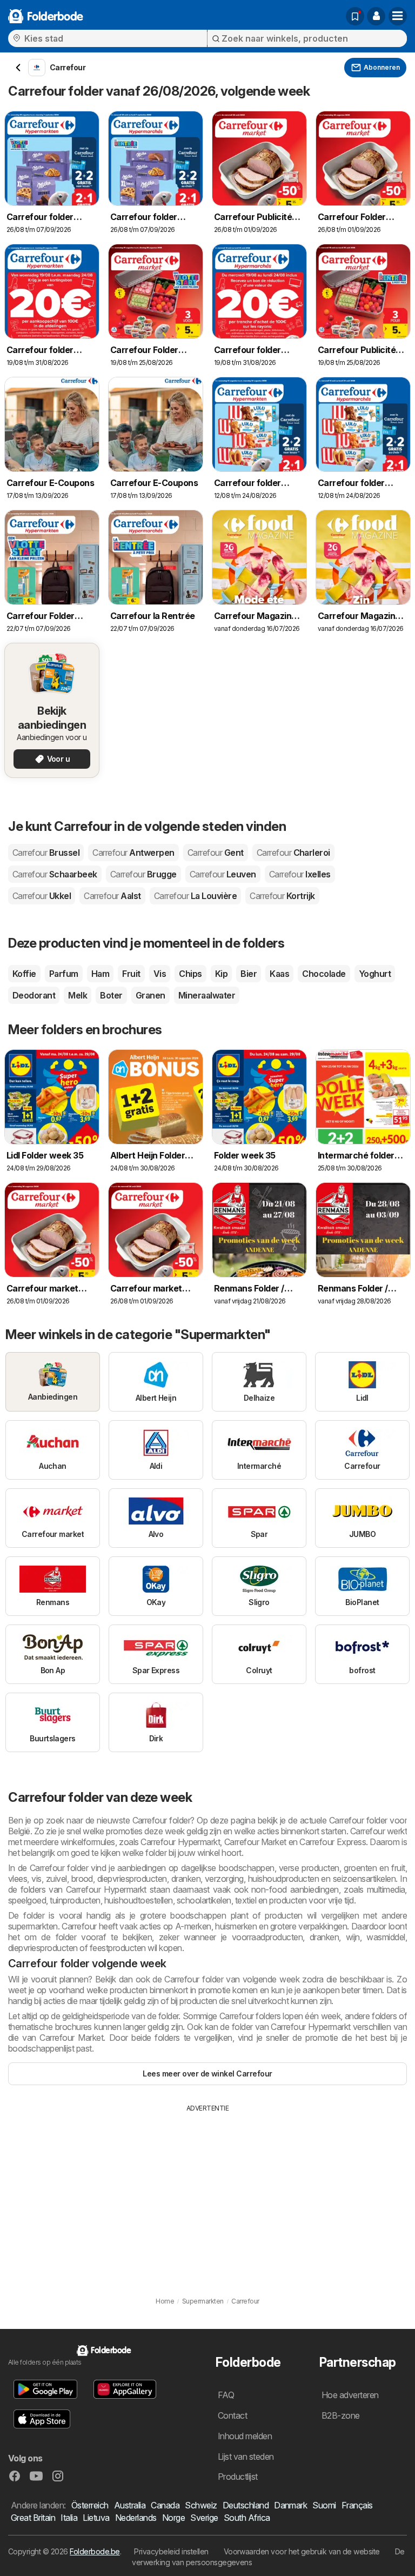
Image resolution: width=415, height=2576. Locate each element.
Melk (78, 995)
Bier (249, 974)
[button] (376, 16)
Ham (100, 974)
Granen (150, 995)
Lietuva (96, 2518)
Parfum (64, 974)
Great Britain (33, 2518)
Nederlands (136, 2518)
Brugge (143, 874)
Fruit (131, 974)
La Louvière (195, 896)
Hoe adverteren (350, 2395)
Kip (221, 974)
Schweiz (201, 2505)
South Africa (247, 2518)
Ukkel (42, 896)
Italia (69, 2518)
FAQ (226, 2395)
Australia (130, 2505)
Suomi (324, 2505)
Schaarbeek (55, 874)
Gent (216, 853)
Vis (160, 974)
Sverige (204, 2518)
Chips (190, 974)
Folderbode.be (95, 2551)
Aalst (112, 896)
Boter (111, 995)
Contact (232, 2415)
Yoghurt (375, 974)
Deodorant (34, 995)
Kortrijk (282, 896)
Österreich (90, 2505)
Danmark (290, 2505)
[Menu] (398, 16)
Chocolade (324, 974)
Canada (165, 2505)
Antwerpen (133, 853)
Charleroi (293, 853)
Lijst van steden (246, 2457)
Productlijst (238, 2477)
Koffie (24, 974)
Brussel (46, 853)
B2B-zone (341, 2415)
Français (357, 2505)
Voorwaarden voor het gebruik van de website (302, 2551)
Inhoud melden (245, 2436)
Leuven (223, 874)
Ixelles (300, 874)
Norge (173, 2518)
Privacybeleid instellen (171, 2551)
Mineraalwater (207, 995)
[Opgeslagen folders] (355, 16)
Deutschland (246, 2505)
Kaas (279, 974)
